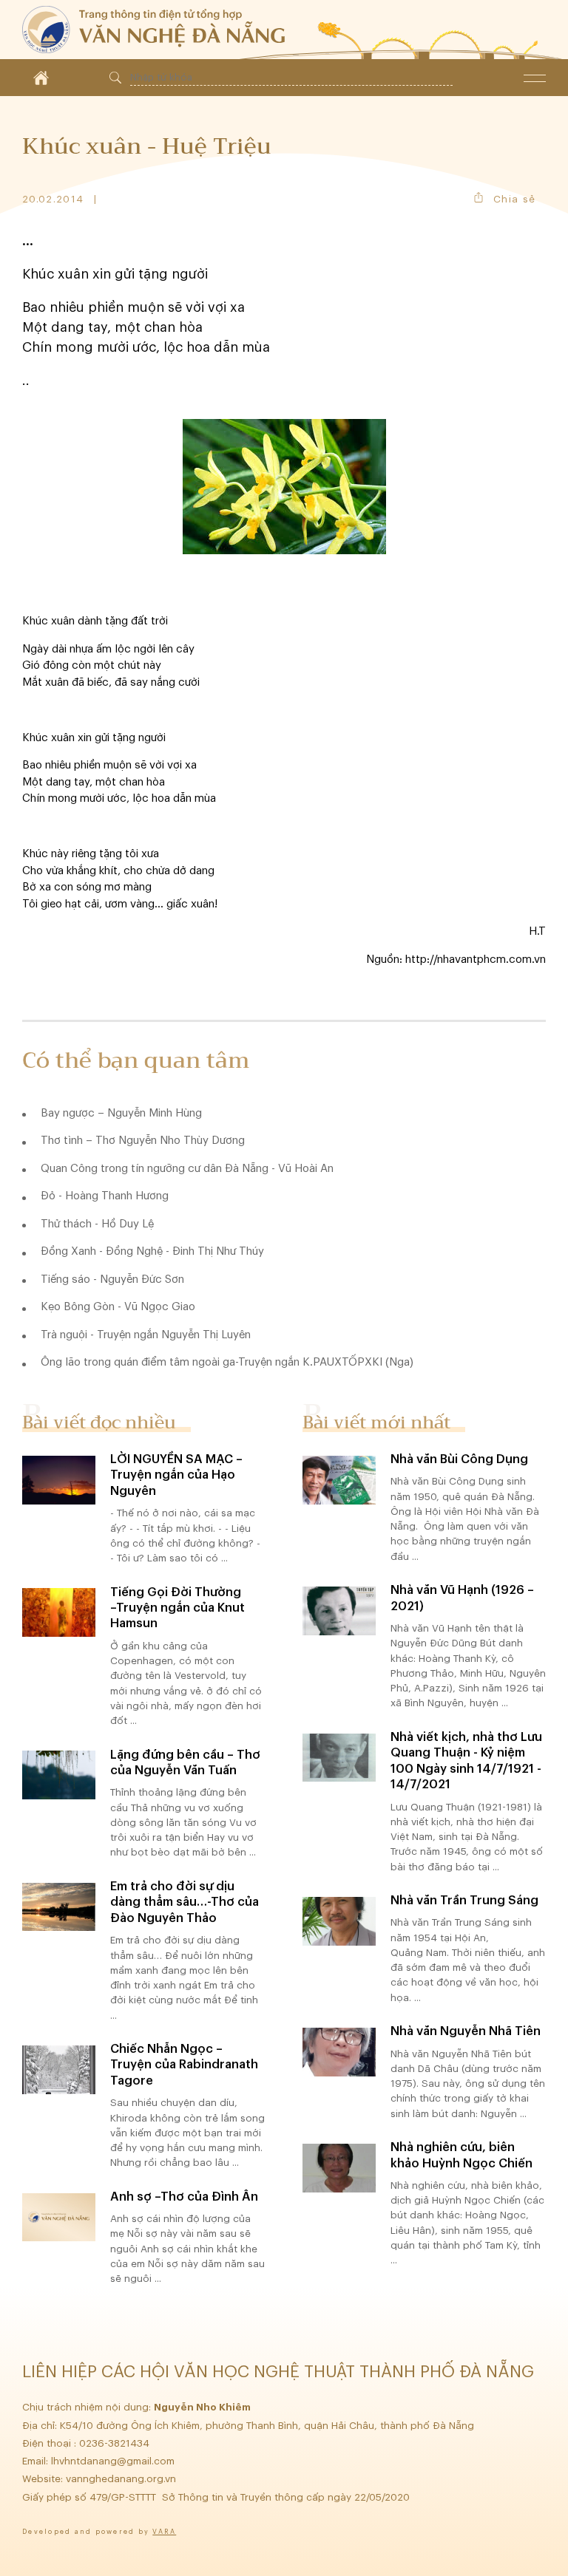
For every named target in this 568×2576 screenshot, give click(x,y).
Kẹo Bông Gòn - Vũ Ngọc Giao (118, 1307)
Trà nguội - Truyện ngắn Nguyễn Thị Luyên (146, 1335)
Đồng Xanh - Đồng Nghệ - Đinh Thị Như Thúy (152, 1251)
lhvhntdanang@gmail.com (114, 2461)
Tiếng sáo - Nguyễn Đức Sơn (112, 1280)
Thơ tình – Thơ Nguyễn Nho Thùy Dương (143, 1141)
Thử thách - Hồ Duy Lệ (97, 1224)
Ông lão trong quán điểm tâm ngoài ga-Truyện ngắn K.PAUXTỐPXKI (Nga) (227, 1362)
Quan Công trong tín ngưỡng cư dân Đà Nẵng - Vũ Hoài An (187, 1169)
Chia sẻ (514, 199)
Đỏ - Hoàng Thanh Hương (105, 1196)
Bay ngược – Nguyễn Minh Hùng (121, 1113)
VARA (164, 2532)
